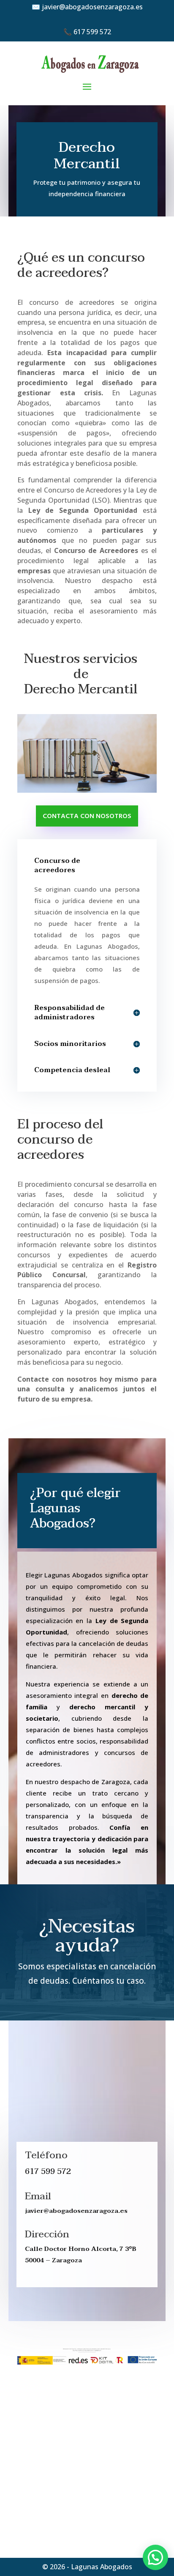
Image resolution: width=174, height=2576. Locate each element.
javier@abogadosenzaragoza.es (92, 7)
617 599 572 (92, 32)
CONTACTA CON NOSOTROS (87, 816)
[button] (155, 2557)
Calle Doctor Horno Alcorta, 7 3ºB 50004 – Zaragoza (81, 2254)
